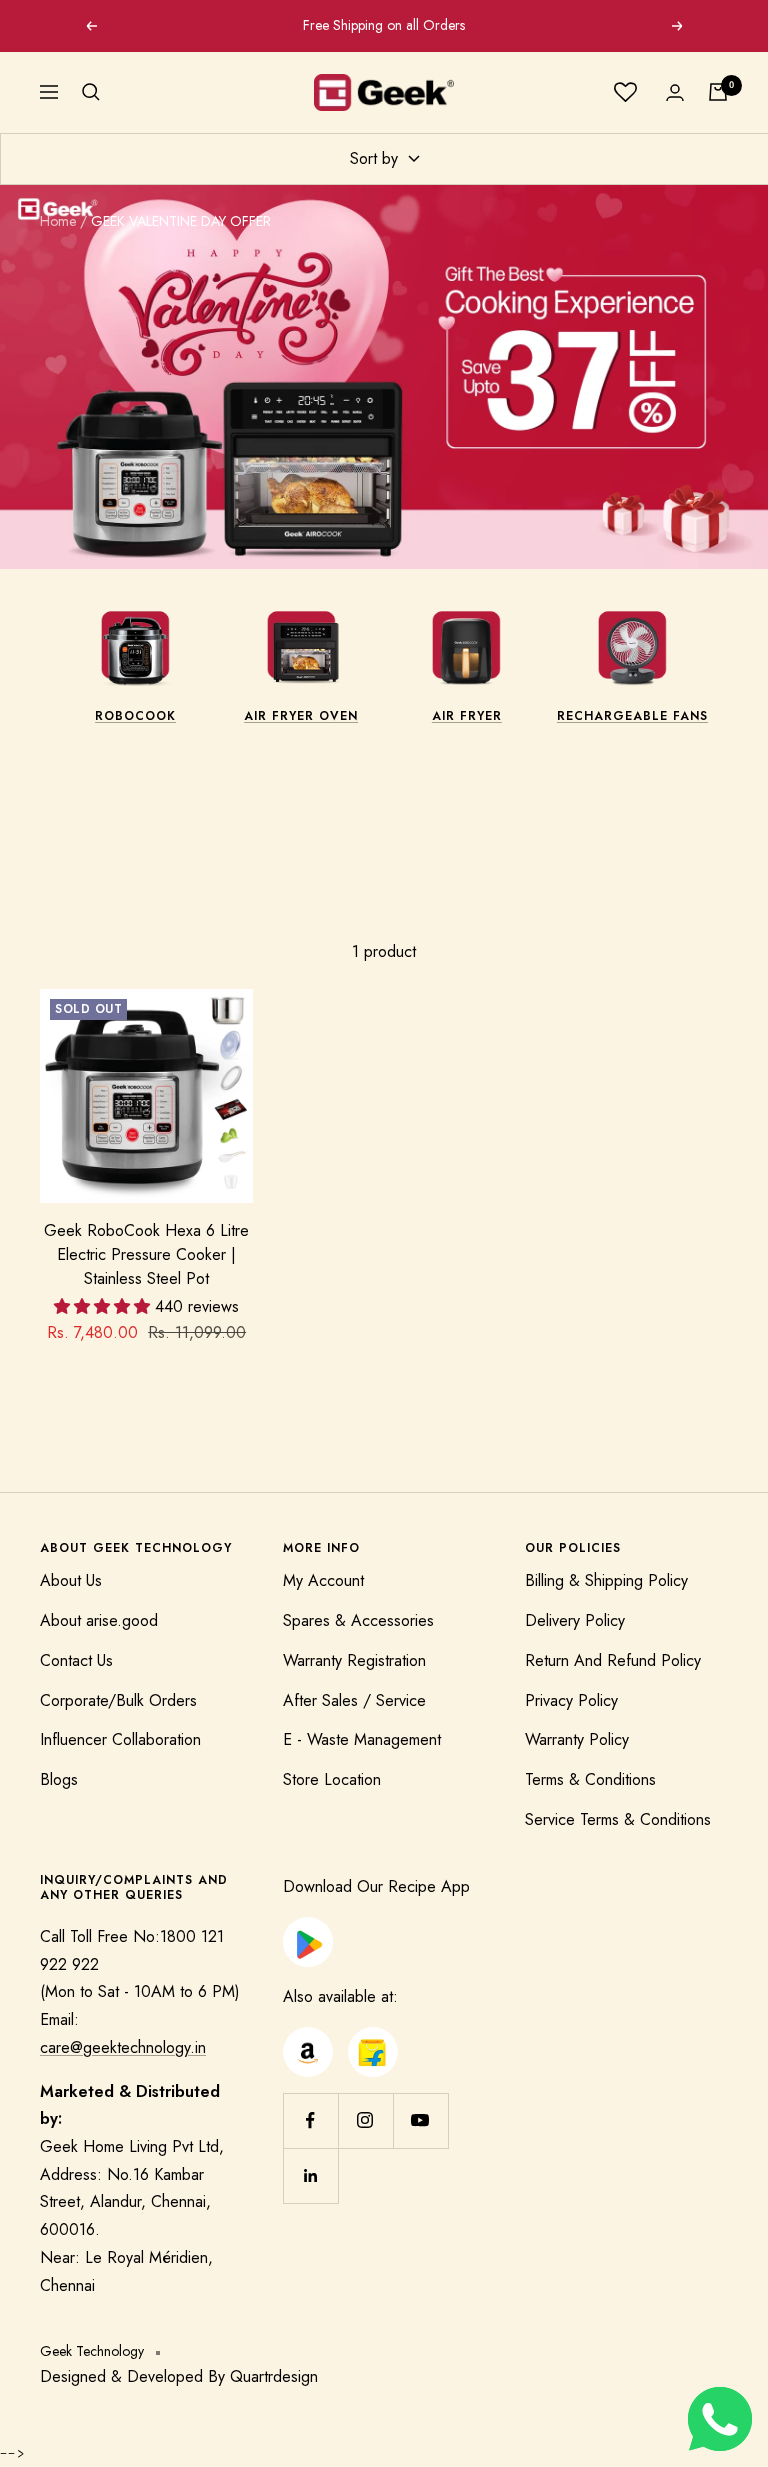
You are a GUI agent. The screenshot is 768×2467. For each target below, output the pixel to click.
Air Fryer (467, 716)
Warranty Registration (354, 1660)
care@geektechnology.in (123, 2047)
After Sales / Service (354, 1700)
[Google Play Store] (308, 1930)
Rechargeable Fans (632, 716)
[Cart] (718, 92)
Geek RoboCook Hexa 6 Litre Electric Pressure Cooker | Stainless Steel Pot (146, 1254)
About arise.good (99, 1620)
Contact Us (76, 1660)
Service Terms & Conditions (618, 1819)
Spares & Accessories (358, 1620)
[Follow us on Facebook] (310, 2120)
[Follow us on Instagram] (365, 2120)
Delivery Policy (575, 1620)
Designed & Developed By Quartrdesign (179, 2376)
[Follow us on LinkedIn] (310, 2175)
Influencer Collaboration (120, 1739)
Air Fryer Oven (301, 716)
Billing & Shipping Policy (606, 1580)
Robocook (135, 716)
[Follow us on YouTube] (420, 2120)
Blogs (59, 1779)
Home (58, 221)
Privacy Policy (571, 1700)
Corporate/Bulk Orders (118, 1700)
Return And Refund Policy (613, 1660)
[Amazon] (308, 2040)
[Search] (91, 92)
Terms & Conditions (590, 1779)
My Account (323, 1580)
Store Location (332, 1779)
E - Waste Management (362, 1739)
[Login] (675, 92)
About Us (71, 1580)
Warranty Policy (577, 1739)
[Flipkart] (372, 2040)
